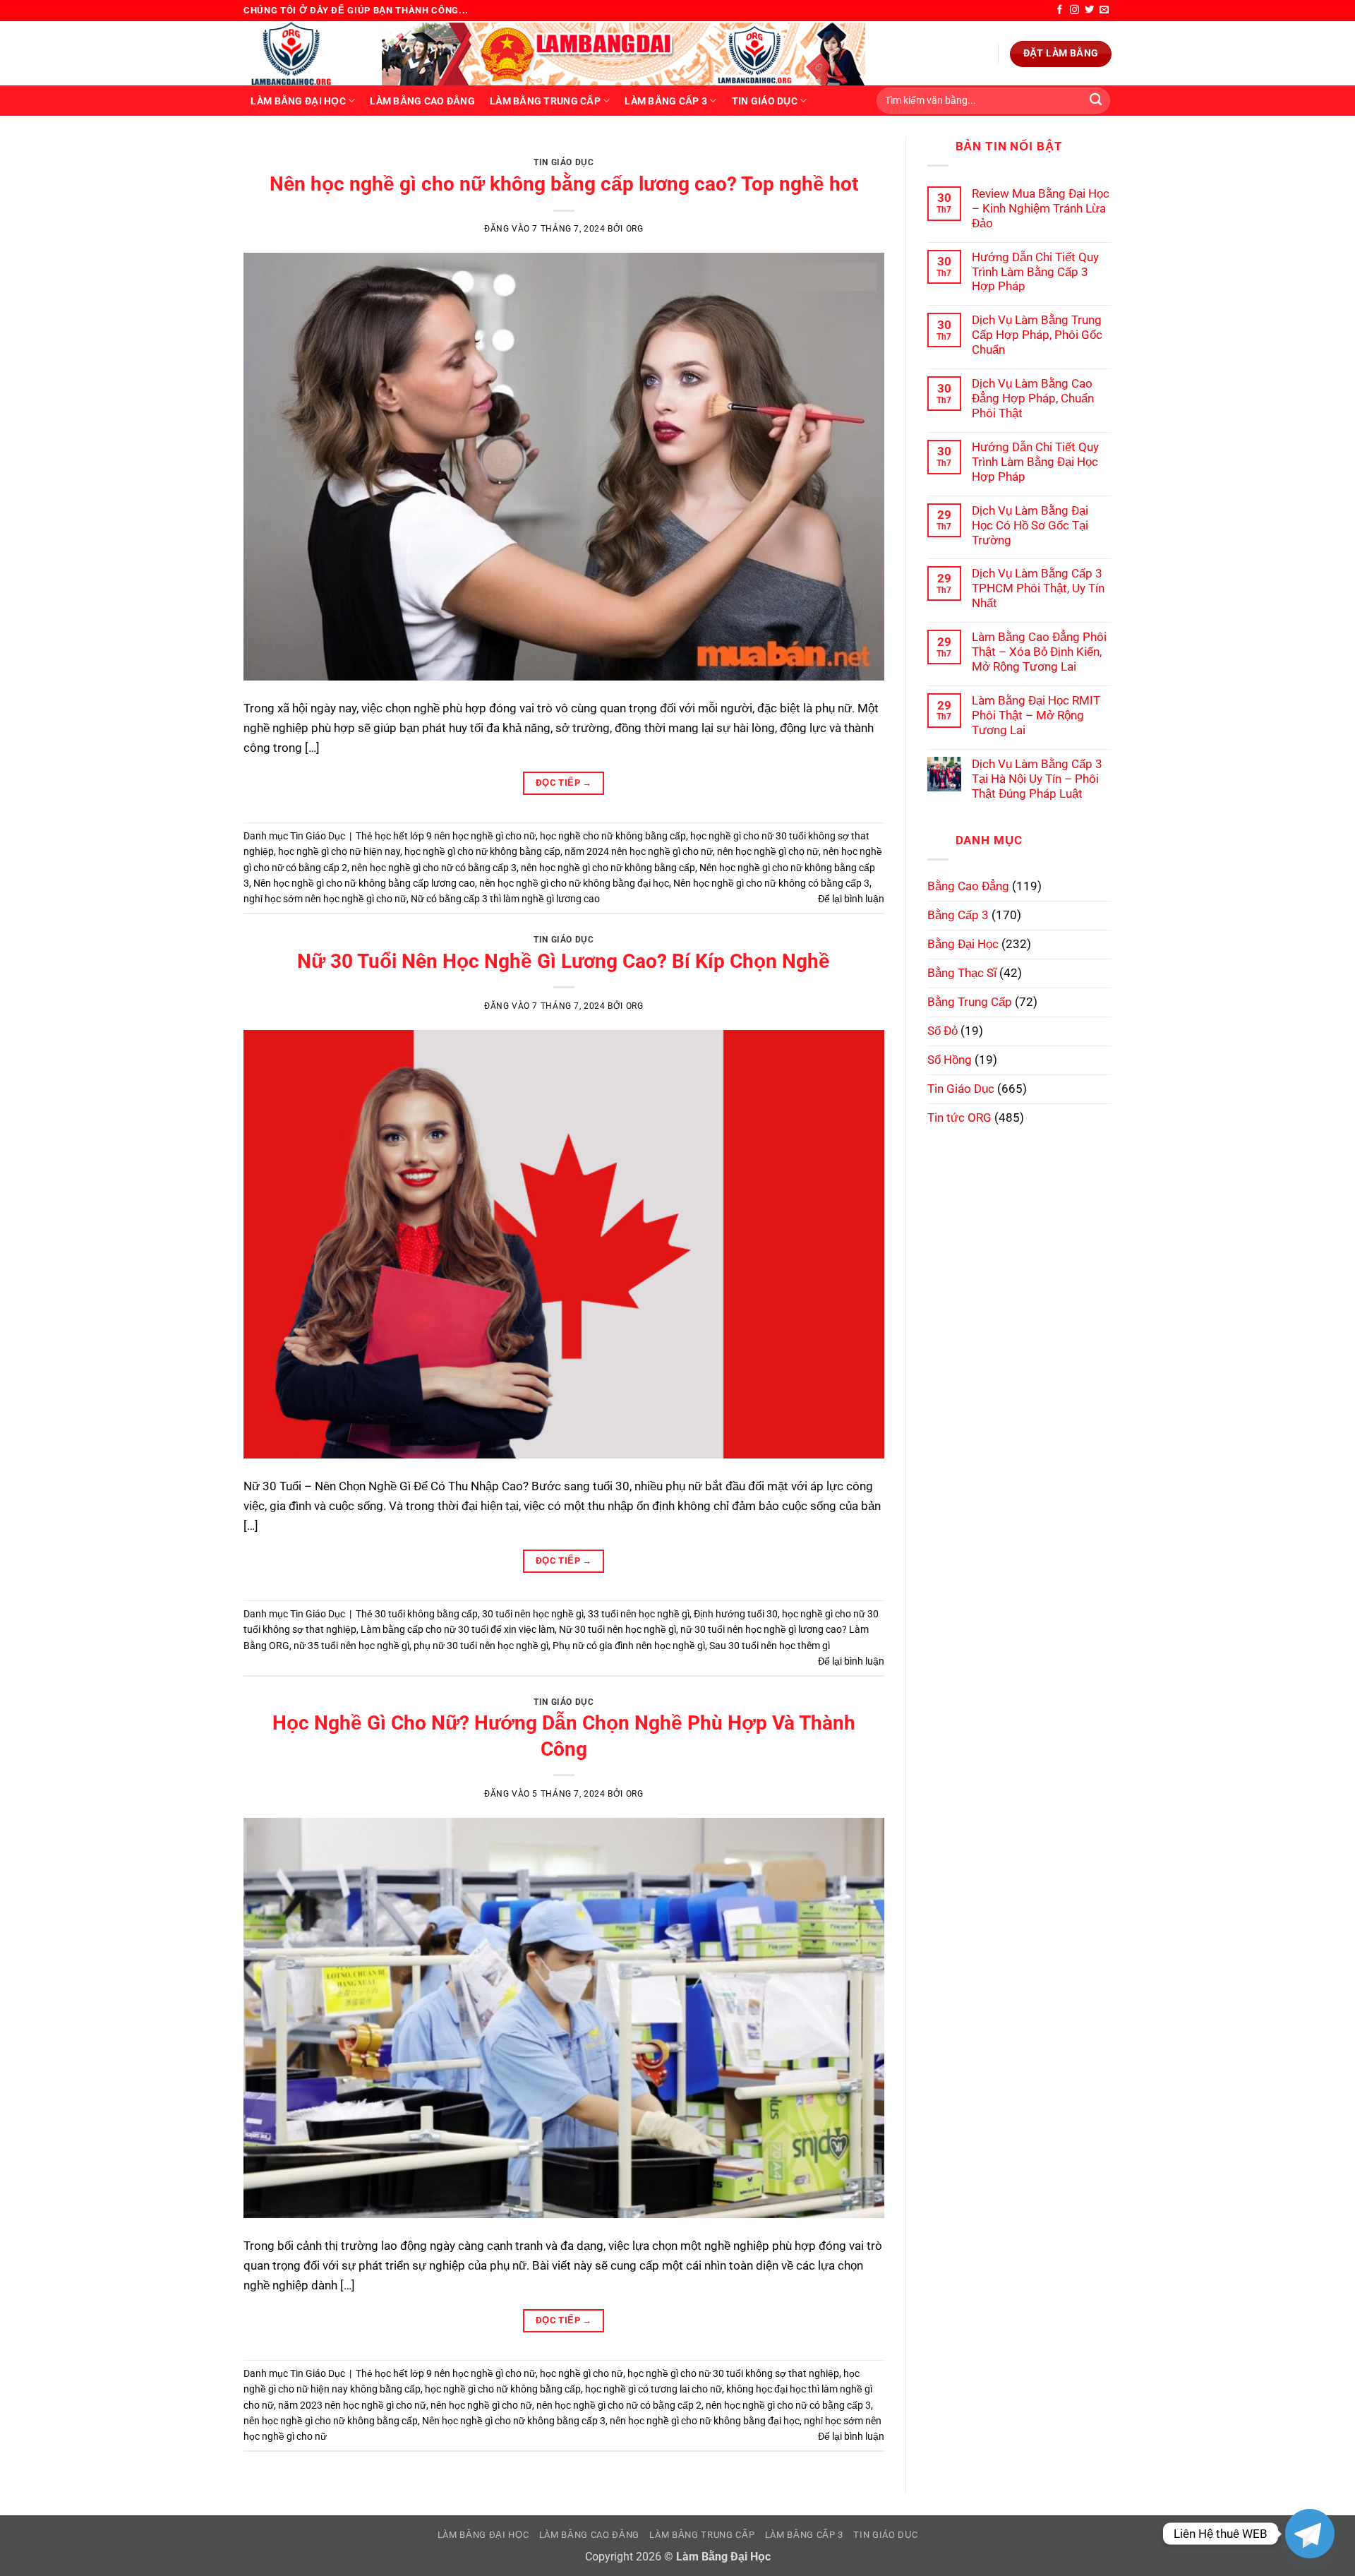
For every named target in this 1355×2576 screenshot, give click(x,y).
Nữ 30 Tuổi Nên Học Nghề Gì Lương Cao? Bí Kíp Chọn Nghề (564, 961)
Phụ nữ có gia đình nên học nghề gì (629, 1646)
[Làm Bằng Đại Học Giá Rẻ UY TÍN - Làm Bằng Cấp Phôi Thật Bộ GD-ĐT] (302, 53)
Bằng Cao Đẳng (968, 886)
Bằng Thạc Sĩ (962, 973)
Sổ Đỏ (943, 1031)
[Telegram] (1310, 2534)
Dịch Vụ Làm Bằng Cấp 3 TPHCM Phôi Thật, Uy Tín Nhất (1038, 588)
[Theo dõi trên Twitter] (1089, 10)
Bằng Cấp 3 (958, 915)
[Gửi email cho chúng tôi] (1104, 10)
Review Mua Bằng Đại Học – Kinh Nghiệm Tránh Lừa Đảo (1041, 208)
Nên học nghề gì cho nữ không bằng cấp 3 (514, 2421)
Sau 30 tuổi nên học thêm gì (770, 1646)
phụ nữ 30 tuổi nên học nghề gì (481, 1646)
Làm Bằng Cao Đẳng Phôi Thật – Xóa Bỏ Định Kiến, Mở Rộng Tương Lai (1039, 652)
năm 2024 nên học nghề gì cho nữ (639, 851)
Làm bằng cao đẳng (422, 101)
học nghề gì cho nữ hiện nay (339, 851)
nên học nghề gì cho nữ (768, 851)
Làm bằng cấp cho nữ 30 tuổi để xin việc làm (458, 1629)
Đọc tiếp (564, 783)
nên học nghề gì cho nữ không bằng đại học (574, 883)
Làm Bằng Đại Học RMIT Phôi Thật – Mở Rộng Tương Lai (1036, 715)
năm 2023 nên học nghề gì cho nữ (352, 2405)
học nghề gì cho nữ (582, 2373)
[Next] (853, 152)
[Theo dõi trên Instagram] (1074, 10)
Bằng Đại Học (963, 944)
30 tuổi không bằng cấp (426, 1614)
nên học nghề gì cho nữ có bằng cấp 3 (434, 868)
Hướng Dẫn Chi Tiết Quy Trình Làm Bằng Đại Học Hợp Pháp (1035, 462)
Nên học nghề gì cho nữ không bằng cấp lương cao (364, 883)
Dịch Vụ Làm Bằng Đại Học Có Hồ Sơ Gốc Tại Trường (1030, 525)
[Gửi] (1096, 101)
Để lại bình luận (851, 899)
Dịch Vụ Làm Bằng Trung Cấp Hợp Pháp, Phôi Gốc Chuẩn (1037, 335)
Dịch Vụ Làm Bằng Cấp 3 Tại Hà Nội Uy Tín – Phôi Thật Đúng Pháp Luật (1037, 779)
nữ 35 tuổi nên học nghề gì (351, 1646)
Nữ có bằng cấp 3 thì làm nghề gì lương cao (505, 899)
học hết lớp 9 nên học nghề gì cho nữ (455, 836)
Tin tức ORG (959, 1118)
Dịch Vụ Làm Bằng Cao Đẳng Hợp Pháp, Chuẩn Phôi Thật (1033, 398)
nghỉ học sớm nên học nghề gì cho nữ (325, 899)
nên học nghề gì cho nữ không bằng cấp (608, 868)
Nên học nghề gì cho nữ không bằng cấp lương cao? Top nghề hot (564, 184)
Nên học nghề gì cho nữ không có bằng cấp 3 (771, 883)
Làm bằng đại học (298, 101)
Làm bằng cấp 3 (666, 101)
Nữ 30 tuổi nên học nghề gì (618, 1629)
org (635, 229)
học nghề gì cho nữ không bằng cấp (482, 851)
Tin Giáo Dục (765, 101)
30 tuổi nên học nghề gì (533, 1614)
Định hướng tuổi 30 (736, 1614)
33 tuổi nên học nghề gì (639, 1614)
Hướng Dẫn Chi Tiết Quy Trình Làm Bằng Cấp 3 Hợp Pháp (1035, 272)
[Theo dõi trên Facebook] (1060, 10)
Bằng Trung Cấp (970, 1002)
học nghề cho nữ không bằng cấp (613, 836)
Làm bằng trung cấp (545, 101)
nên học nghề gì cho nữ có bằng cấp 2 (619, 2405)
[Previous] (274, 152)
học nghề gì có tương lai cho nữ (654, 2389)
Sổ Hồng (950, 1060)
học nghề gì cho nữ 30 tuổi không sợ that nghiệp (733, 2373)
